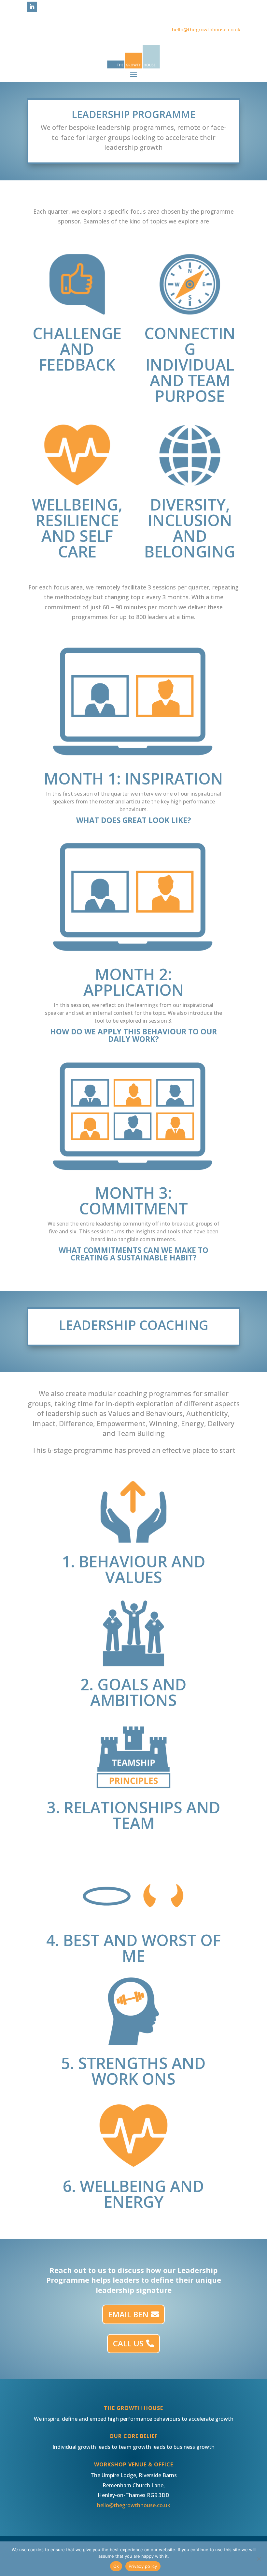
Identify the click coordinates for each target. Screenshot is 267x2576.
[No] (259, 2559)
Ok (116, 2566)
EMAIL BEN (128, 2314)
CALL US (128, 2343)
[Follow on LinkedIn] (32, 7)
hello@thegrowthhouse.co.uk (206, 29)
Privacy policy (143, 2566)
